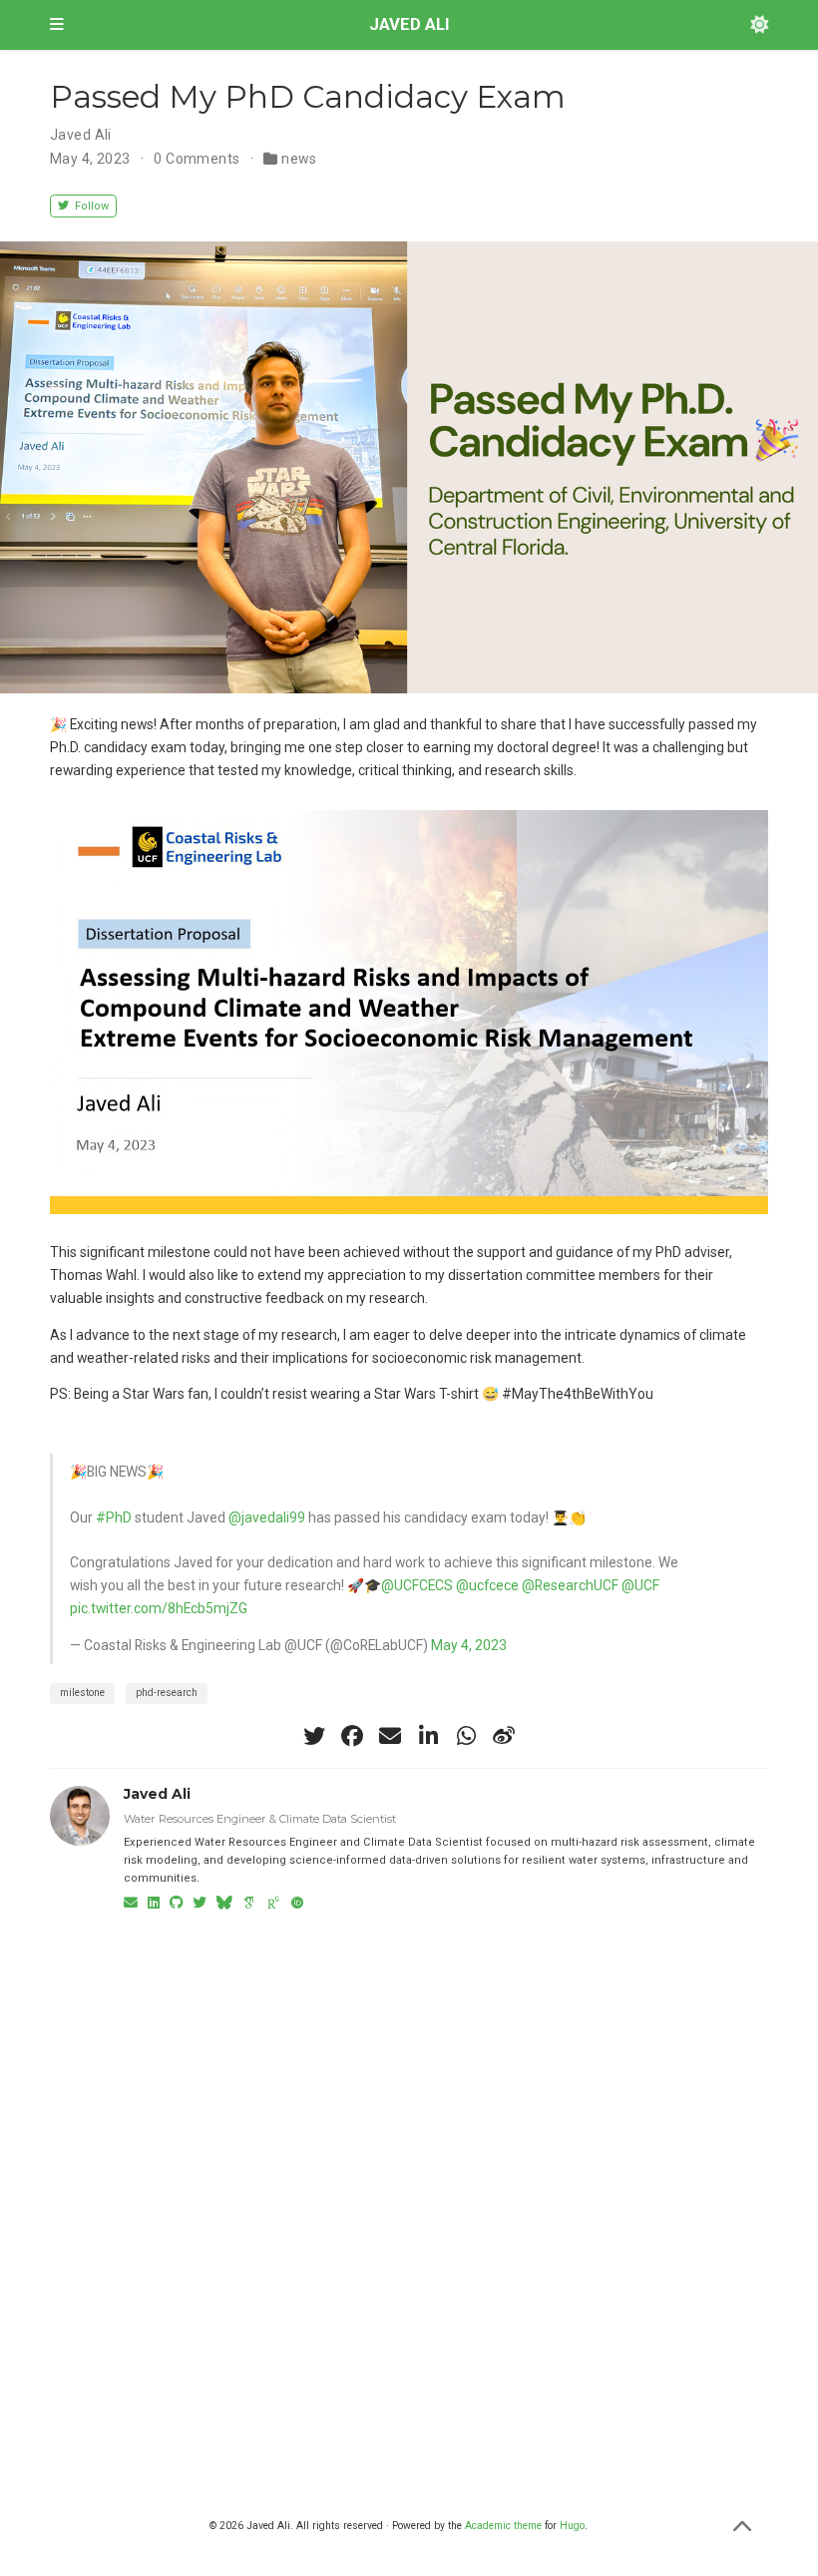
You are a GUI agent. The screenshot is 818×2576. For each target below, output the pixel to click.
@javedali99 (267, 1517)
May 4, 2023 (469, 1645)
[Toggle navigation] (57, 25)
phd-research (167, 1693)
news (299, 159)
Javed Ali (81, 135)
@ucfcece (487, 1585)
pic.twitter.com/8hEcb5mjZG (159, 1608)
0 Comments (197, 159)
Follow (90, 206)
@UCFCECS (417, 1585)
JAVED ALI (409, 24)
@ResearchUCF (570, 1585)
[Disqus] (409, 2178)
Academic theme (503, 2526)
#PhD (114, 1517)
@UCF (640, 1585)
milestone (82, 1693)
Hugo (572, 2526)
